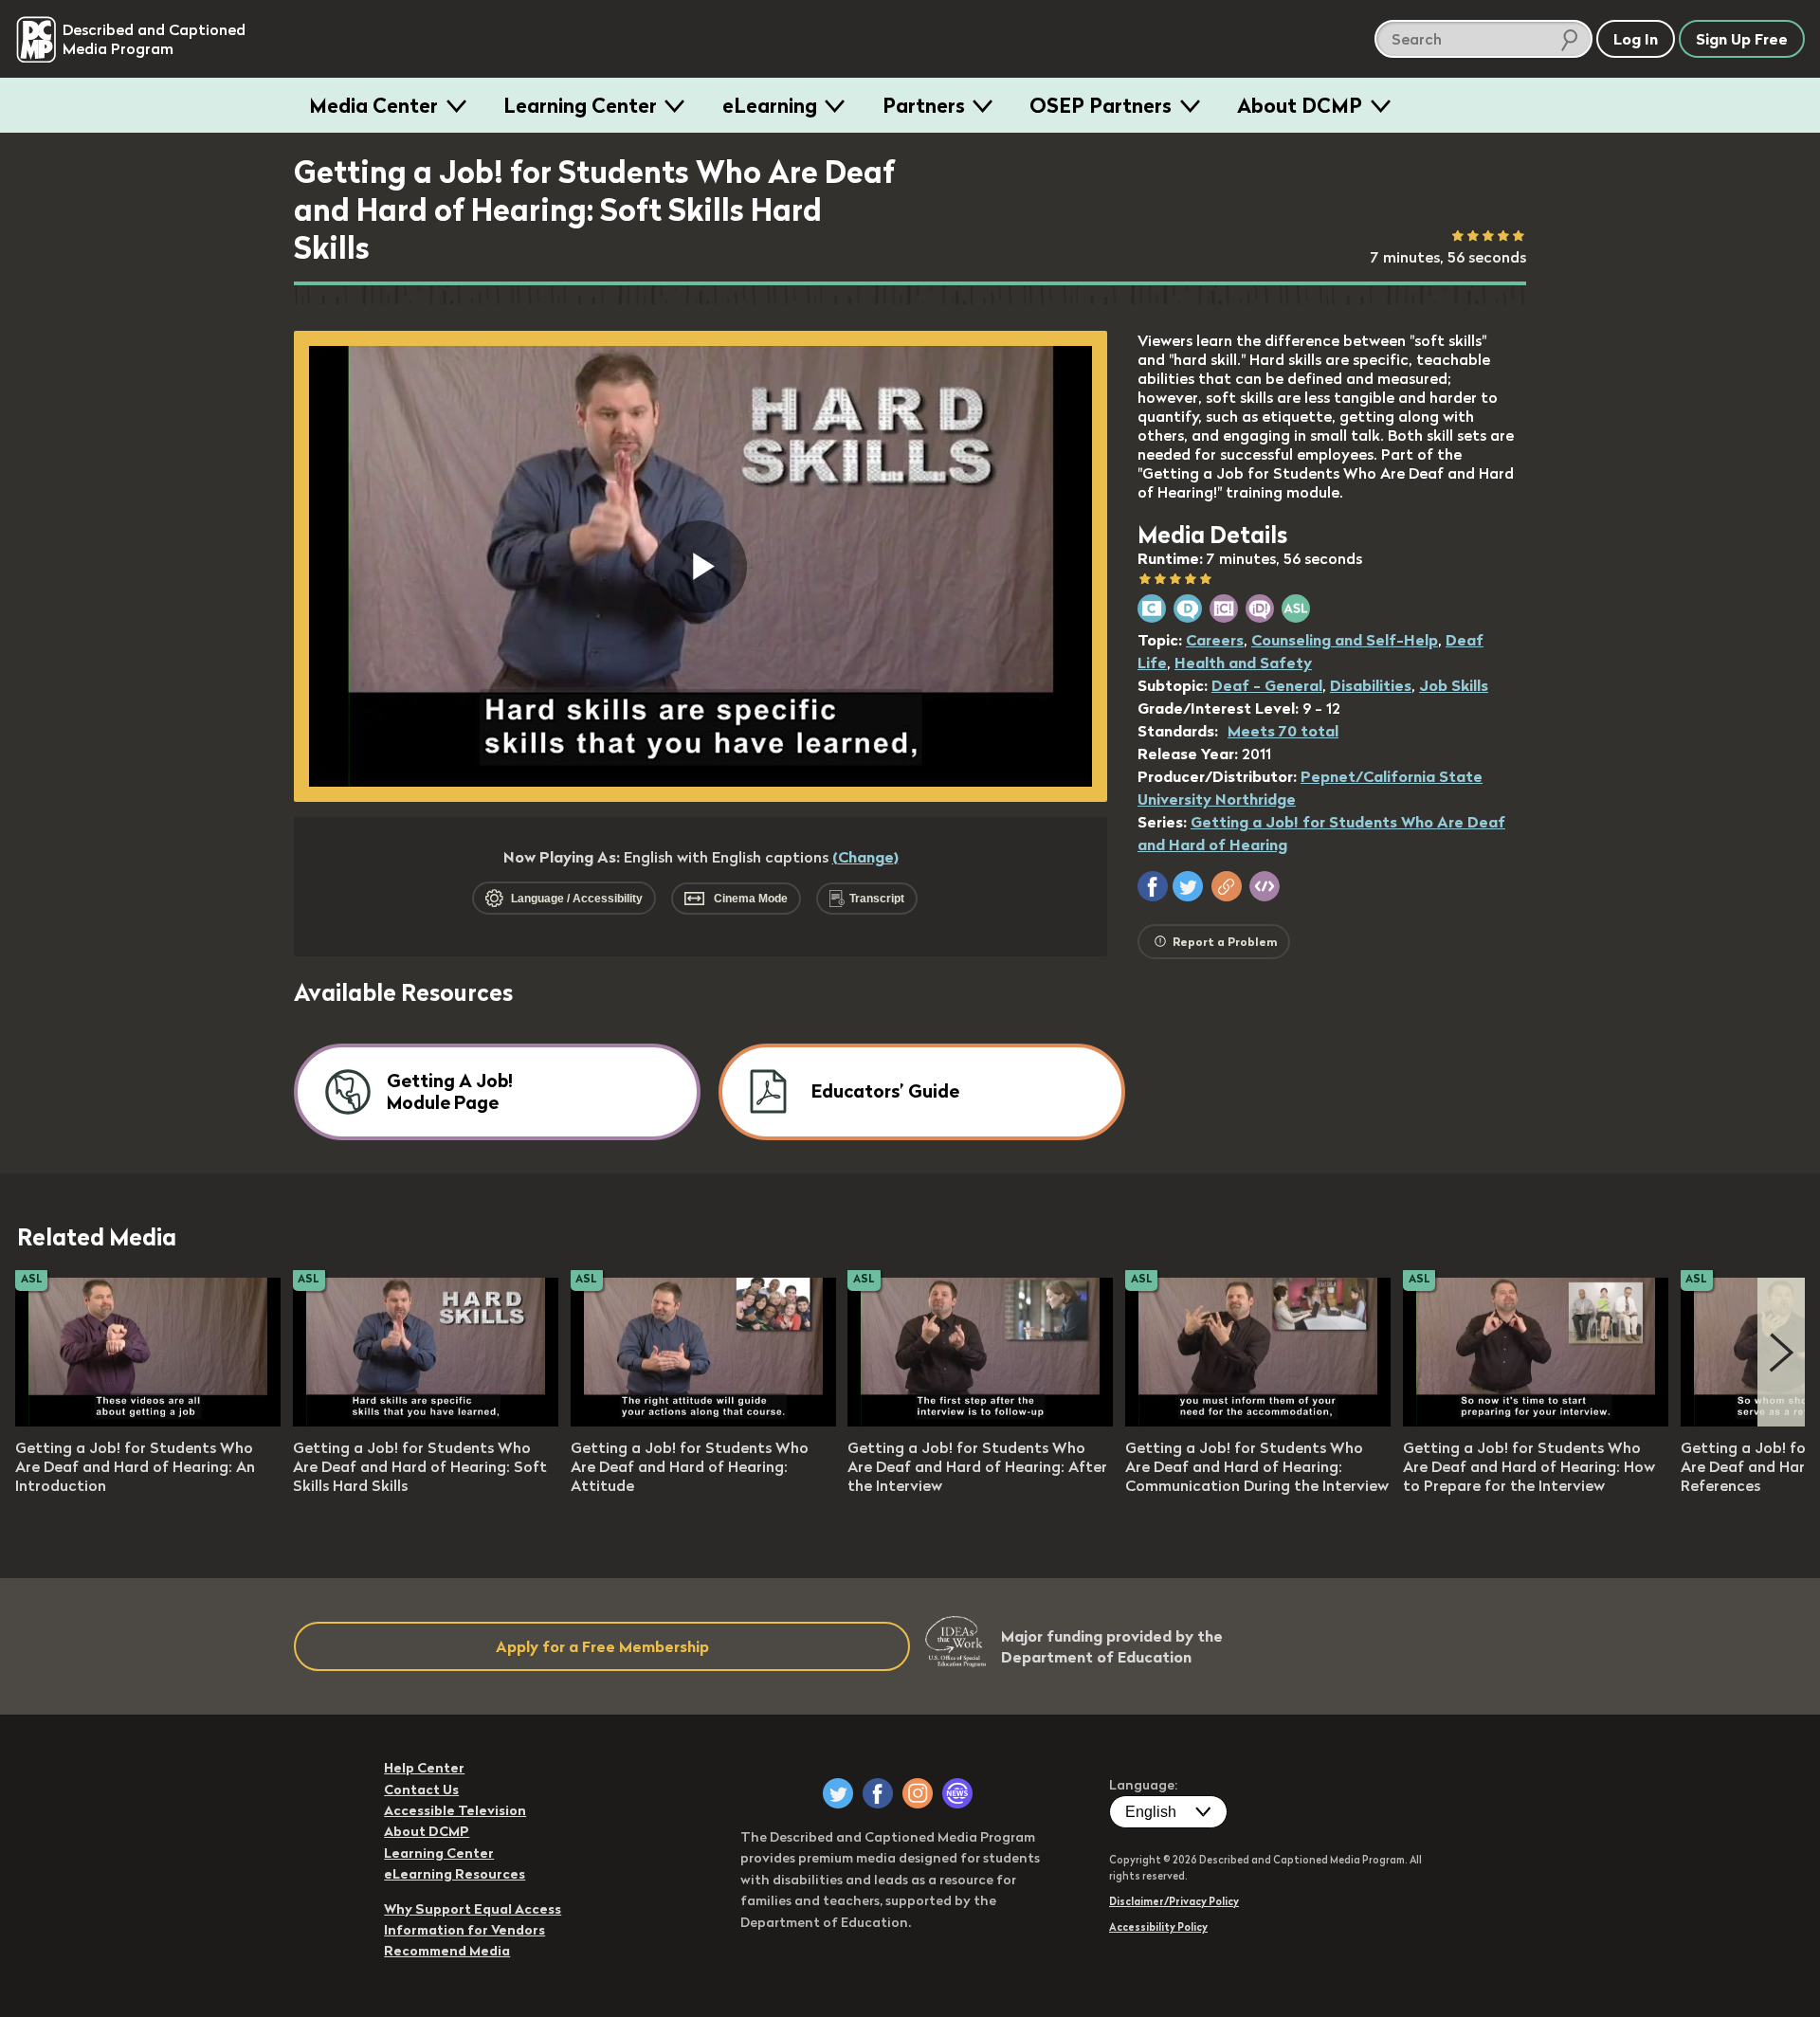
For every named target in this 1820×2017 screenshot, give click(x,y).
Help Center (424, 1768)
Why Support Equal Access (473, 1909)
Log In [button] (1636, 39)
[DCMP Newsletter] (957, 1793)
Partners (924, 105)
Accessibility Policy (1158, 1927)
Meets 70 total (1283, 731)
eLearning (770, 105)
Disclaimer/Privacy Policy (1174, 1901)
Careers (1215, 640)
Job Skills (1454, 685)
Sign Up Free (1742, 39)
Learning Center (580, 105)
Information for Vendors (464, 1930)
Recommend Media (447, 1951)
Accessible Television (455, 1810)
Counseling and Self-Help (1345, 640)
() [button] (865, 857)
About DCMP (1300, 105)
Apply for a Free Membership (602, 1646)
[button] (1153, 886)
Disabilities (1371, 685)
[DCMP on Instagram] (918, 1793)
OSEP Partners (1101, 105)
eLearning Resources (455, 1874)
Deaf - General (1267, 685)
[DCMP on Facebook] (878, 1793)
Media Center (373, 105)
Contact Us (421, 1790)
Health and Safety (1243, 663)
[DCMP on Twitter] (838, 1793)
